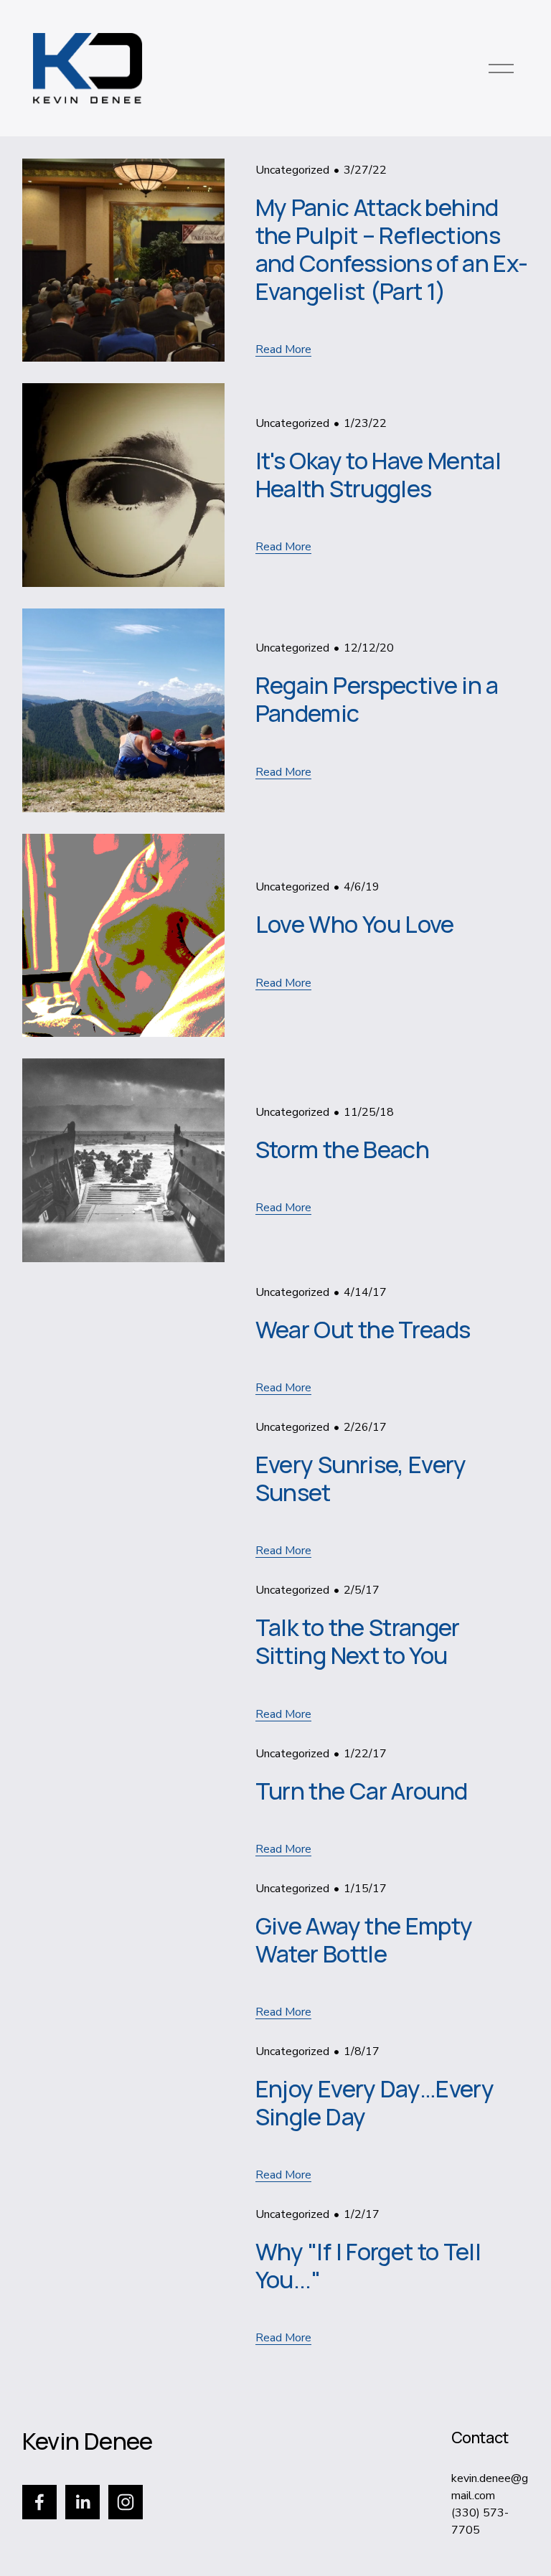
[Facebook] (39, 2502)
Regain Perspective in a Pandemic (377, 699)
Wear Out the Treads (363, 1329)
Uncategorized (292, 170)
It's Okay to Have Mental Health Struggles (378, 474)
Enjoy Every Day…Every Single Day (375, 2102)
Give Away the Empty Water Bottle (364, 1940)
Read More (283, 349)
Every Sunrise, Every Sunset (361, 1478)
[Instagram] (126, 2502)
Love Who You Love (355, 924)
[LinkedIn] (83, 2502)
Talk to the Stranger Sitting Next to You (358, 1641)
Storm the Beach (342, 1149)
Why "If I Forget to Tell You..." (368, 2265)
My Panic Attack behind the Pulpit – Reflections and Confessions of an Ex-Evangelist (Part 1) (392, 249)
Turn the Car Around (362, 1791)
